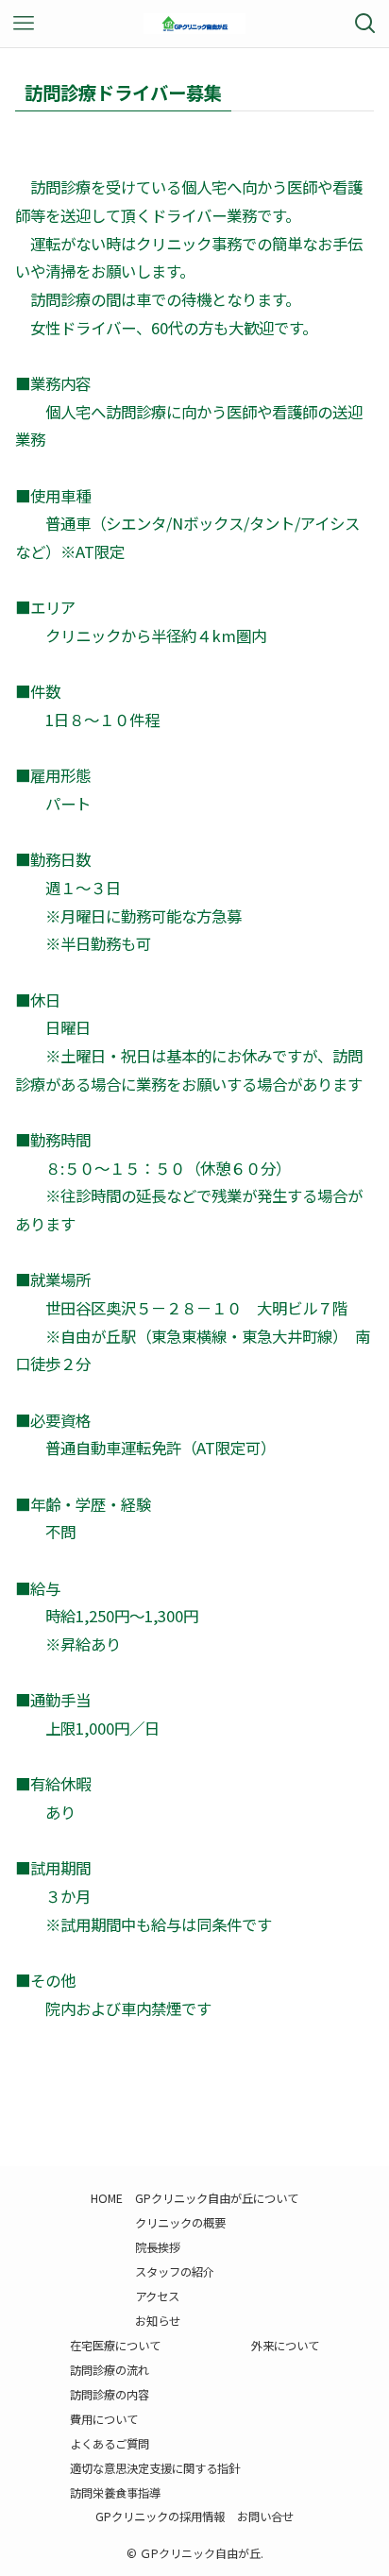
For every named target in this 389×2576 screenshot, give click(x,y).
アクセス (157, 2296)
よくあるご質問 (110, 2444)
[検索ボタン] (365, 24)
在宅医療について (115, 2346)
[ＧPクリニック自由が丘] (194, 24)
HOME (107, 2198)
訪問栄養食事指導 (115, 2493)
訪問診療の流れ (110, 2370)
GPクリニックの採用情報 (160, 2517)
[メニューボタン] (24, 24)
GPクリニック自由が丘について (217, 2198)
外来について (285, 2346)
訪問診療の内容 (110, 2395)
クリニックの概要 (180, 2223)
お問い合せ (265, 2517)
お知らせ (158, 2321)
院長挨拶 (158, 2247)
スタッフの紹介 (175, 2272)
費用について (104, 2419)
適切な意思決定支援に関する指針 (155, 2468)
